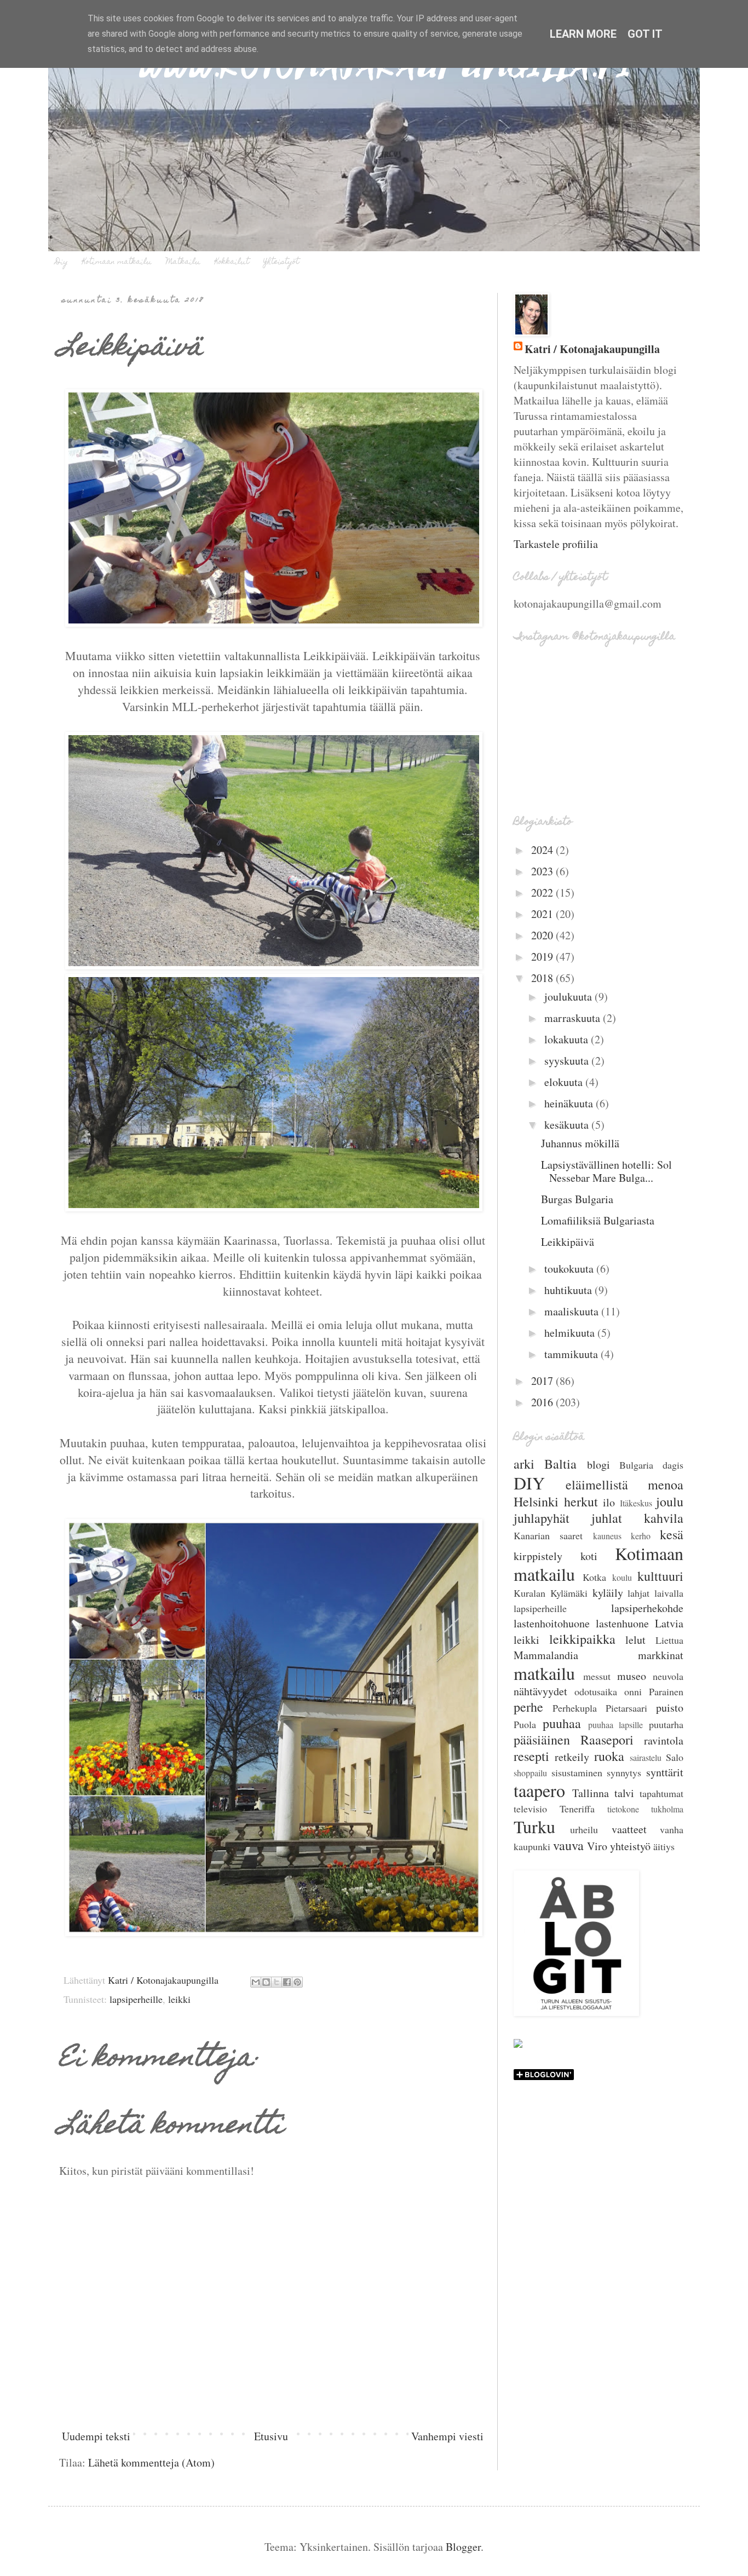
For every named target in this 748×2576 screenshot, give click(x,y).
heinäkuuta (570, 1103)
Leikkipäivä (568, 1242)
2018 (543, 978)
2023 (543, 871)
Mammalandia (546, 1655)
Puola (525, 1724)
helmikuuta (571, 1333)
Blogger (463, 2547)
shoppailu (530, 1773)
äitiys (664, 1846)
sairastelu (646, 1757)
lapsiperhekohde (647, 1608)
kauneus (607, 1536)
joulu (670, 1501)
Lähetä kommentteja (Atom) (151, 2462)
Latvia (669, 1623)
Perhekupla (575, 1708)
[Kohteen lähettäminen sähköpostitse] (256, 1982)
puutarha (666, 1724)
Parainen (666, 1691)
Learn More (583, 34)
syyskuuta (568, 1061)
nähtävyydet (540, 1691)
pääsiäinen (542, 1740)
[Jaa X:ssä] (277, 1982)
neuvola (668, 1676)
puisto (670, 1708)
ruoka (609, 1756)
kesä (672, 1534)
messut (597, 1676)
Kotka (594, 1577)
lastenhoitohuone (552, 1623)
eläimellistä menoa (625, 1485)
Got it (645, 34)
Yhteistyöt (281, 262)
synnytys (624, 1772)
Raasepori (607, 1740)
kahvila (664, 1518)
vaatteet (629, 1829)
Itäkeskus (636, 1503)
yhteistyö (630, 1846)
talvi (624, 1793)
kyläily (608, 1593)
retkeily (572, 1757)
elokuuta (565, 1082)
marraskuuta (574, 1018)
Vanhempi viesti (447, 2436)
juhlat (607, 1518)
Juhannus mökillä (580, 1143)
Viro (597, 1846)
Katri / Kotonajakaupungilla (592, 349)
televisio (530, 1809)
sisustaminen (577, 1772)
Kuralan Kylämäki (551, 1593)
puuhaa (562, 1723)
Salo (675, 1757)
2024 (543, 850)
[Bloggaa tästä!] (266, 1982)
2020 (543, 935)
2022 (543, 893)
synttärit (665, 1772)
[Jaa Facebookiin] (287, 1982)
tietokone (623, 1809)
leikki (179, 1999)
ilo (609, 1502)
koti (589, 1556)
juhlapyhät (542, 1518)
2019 (543, 957)
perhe (528, 1707)
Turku (534, 1826)
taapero (539, 1790)
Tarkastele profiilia (556, 544)
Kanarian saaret (548, 1535)
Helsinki (536, 1501)
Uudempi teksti (96, 2436)
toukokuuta (570, 1269)
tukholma (667, 1809)
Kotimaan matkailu (117, 262)
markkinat (661, 1655)
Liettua (669, 1640)
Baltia (560, 1464)
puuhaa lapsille (616, 1725)
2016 (543, 1402)
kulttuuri (660, 1576)
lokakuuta (568, 1039)
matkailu (544, 1673)
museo (632, 1676)
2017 (543, 1381)
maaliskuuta (573, 1311)
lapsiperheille (136, 1999)
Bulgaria (636, 1465)
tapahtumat (661, 1793)
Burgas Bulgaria (577, 1199)
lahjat (638, 1593)
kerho (641, 1536)
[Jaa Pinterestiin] (297, 1982)
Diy (62, 262)
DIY (529, 1483)
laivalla (669, 1593)
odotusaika (596, 1691)
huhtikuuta (569, 1290)
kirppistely (538, 1556)
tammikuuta (572, 1354)
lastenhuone (622, 1623)
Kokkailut (232, 262)
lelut (635, 1640)
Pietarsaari (626, 1708)
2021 (543, 914)
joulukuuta (569, 997)
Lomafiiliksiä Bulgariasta (598, 1220)
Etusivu (271, 2436)
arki (524, 1464)
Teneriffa (577, 1809)
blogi (599, 1465)
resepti (531, 1756)
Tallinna (591, 1793)
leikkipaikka (582, 1639)
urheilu (584, 1829)
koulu (622, 1577)
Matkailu (183, 262)
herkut (581, 1501)
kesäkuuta (568, 1125)
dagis (673, 1465)
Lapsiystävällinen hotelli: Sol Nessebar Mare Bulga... (606, 1171)
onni (633, 1691)
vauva (568, 1845)
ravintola (664, 1740)
